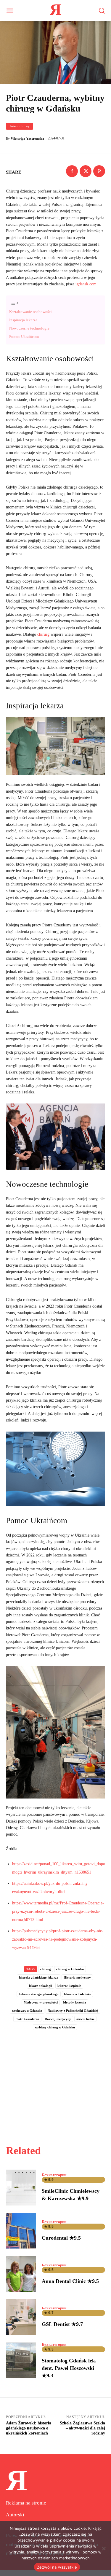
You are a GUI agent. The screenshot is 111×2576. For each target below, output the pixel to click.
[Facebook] (72, 171)
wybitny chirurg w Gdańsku (55, 2027)
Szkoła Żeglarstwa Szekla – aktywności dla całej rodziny (82, 2428)
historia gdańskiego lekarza (39, 1977)
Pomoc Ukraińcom (24, 337)
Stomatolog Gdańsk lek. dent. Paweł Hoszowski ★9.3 (69, 2368)
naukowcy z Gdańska (27, 2011)
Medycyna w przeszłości (41, 2002)
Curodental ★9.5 (61, 2238)
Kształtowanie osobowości (30, 312)
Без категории (54, 2175)
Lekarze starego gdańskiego (39, 1994)
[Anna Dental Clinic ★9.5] (21, 2274)
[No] (104, 2548)
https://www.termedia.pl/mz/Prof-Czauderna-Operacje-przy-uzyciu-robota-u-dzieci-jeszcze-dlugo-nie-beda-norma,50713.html (58, 1911)
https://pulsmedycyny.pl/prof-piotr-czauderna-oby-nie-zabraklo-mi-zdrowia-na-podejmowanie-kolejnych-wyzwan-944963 (58, 1939)
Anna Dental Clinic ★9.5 (70, 2281)
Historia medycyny (77, 1977)
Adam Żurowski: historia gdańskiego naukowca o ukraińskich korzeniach (29, 2428)
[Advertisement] (56, 2081)
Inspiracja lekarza (23, 320)
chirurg (43, 634)
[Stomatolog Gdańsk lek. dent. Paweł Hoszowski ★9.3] (21, 2360)
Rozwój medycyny (58, 2019)
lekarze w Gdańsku (78, 1994)
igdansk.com (86, 284)
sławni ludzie (85, 2019)
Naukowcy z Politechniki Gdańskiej (73, 2011)
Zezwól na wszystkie (57, 2567)
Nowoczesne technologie (29, 328)
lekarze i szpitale (69, 1986)
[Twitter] (86, 171)
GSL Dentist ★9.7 (62, 2324)
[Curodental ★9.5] (21, 2231)
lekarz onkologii (41, 1986)
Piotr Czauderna (27, 2019)
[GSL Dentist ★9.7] (21, 2317)
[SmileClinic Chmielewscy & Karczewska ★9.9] (21, 2188)
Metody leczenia (75, 2002)
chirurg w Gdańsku (70, 1969)
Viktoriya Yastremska (27, 139)
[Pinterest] (99, 171)
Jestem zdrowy (20, 126)
